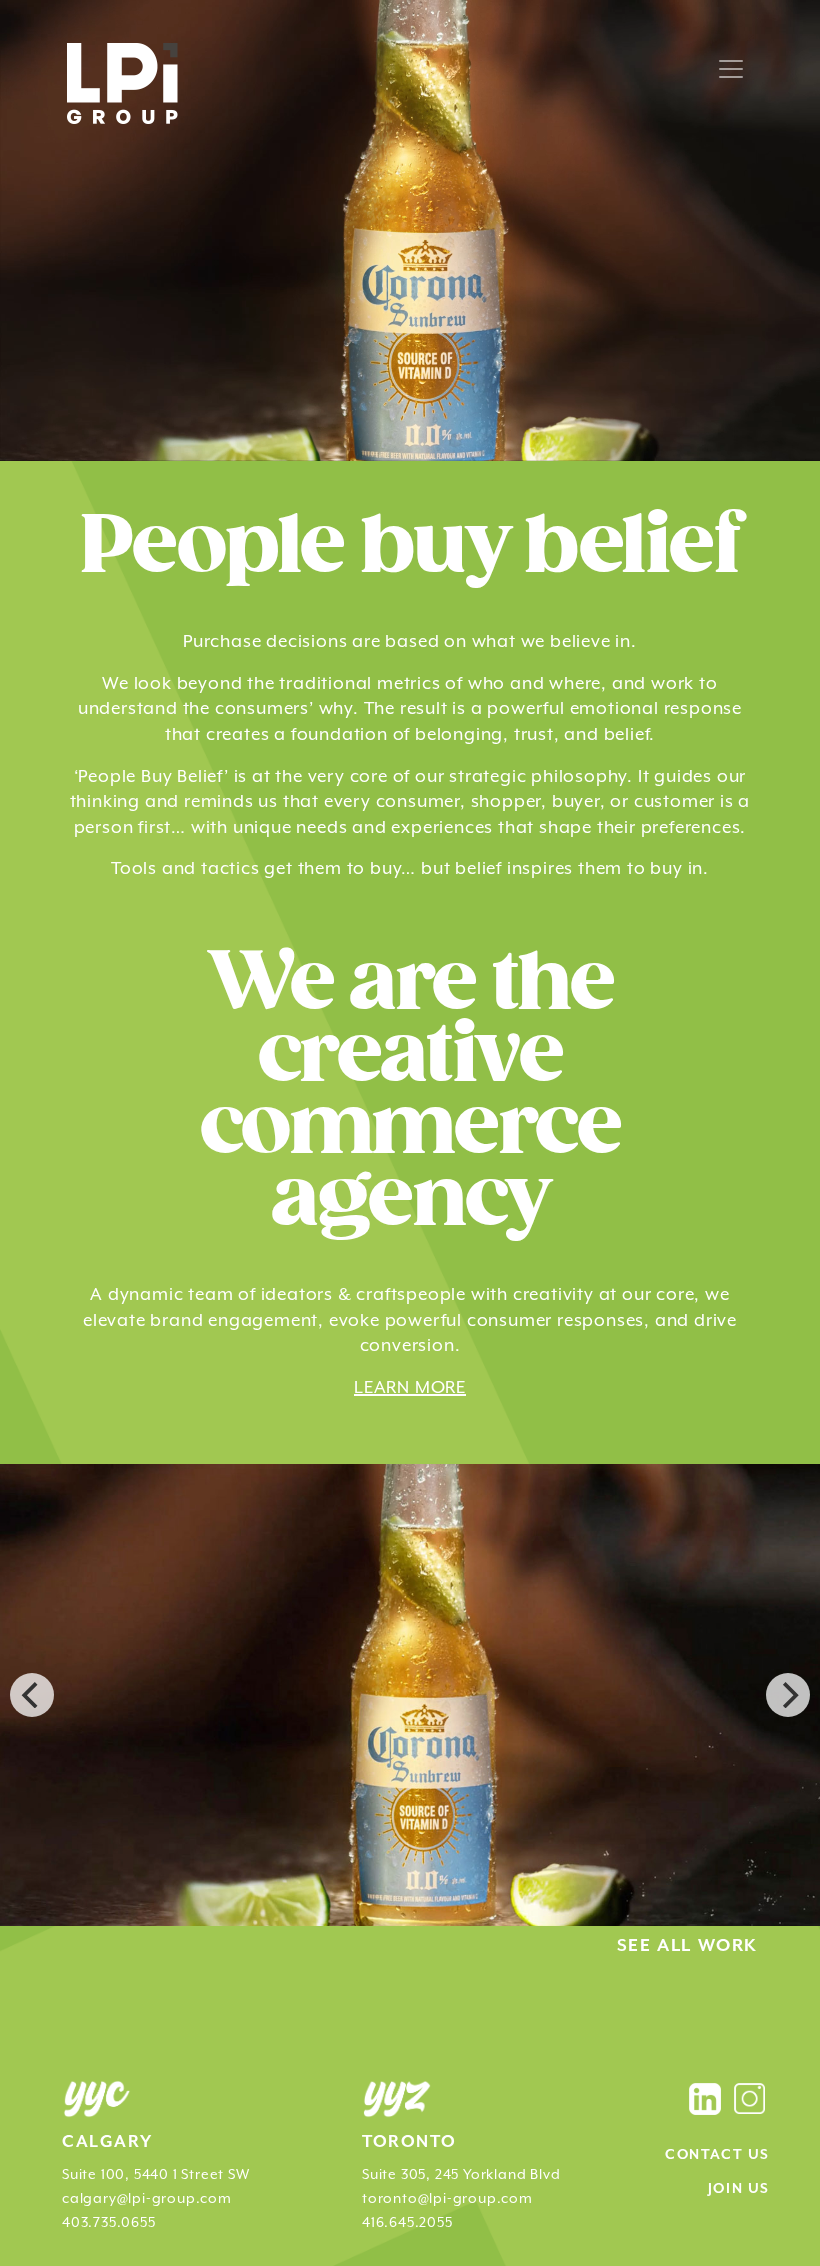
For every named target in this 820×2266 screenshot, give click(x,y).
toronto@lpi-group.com (447, 2198)
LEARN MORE (410, 1387)
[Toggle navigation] (731, 69)
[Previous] (32, 1695)
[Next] (788, 1695)
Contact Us (717, 2155)
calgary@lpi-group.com (147, 2198)
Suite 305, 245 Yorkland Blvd (461, 2174)
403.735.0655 (109, 2222)
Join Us (739, 2189)
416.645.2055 (407, 2222)
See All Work (687, 1946)
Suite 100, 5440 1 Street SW (156, 2174)
